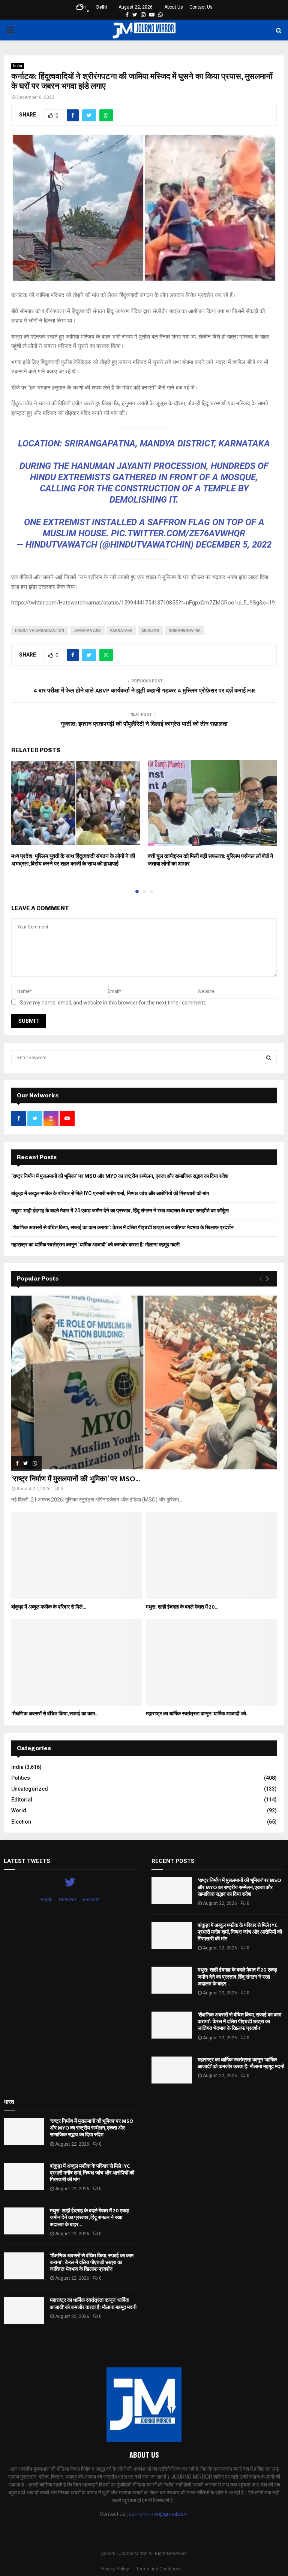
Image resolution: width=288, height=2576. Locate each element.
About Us (174, 7)
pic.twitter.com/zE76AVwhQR (178, 533)
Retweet (67, 1899)
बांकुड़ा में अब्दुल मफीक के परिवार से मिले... (49, 1607)
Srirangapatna (185, 631)
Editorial (22, 1800)
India (18, 66)
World (19, 1810)
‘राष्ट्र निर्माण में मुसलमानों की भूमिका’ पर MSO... (76, 1479)
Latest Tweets (27, 1861)
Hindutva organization (40, 631)
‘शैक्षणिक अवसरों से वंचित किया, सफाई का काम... (55, 1714)
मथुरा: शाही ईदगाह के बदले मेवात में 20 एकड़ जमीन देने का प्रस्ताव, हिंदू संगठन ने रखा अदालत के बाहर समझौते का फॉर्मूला (120, 1210)
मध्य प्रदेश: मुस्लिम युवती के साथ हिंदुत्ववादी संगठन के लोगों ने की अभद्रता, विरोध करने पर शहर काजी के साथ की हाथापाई (73, 860)
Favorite (91, 1899)
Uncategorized (30, 1789)
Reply (46, 1899)
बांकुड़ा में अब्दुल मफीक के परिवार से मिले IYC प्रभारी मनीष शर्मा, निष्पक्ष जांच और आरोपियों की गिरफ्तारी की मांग (110, 1193)
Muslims (151, 631)
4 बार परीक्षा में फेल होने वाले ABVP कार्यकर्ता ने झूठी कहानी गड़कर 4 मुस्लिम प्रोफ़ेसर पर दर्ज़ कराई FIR (144, 691)
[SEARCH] (269, 1058)
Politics (21, 1778)
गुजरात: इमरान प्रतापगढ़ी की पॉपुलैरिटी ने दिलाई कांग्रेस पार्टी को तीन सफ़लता (144, 724)
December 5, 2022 (234, 545)
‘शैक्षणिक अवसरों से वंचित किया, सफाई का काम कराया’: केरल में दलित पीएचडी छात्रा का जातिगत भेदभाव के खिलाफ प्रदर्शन (122, 1227)
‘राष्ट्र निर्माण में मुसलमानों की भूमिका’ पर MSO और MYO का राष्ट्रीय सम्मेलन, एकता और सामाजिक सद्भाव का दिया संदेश (120, 1176)
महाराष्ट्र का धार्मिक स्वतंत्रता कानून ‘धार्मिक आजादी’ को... (198, 1714)
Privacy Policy (115, 2569)
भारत (9, 2102)
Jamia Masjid (87, 631)
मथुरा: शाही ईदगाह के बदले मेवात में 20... (182, 1607)
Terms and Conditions (159, 2569)
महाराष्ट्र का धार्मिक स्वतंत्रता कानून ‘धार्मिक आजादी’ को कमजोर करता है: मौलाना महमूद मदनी (95, 1245)
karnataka (121, 631)
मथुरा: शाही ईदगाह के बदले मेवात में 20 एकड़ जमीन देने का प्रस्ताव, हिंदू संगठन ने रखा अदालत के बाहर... (237, 1977)
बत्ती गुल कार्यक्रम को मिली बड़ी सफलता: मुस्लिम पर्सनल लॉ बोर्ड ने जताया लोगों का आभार (211, 860)
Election (21, 1822)
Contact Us (201, 7)
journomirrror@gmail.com (158, 2514)
